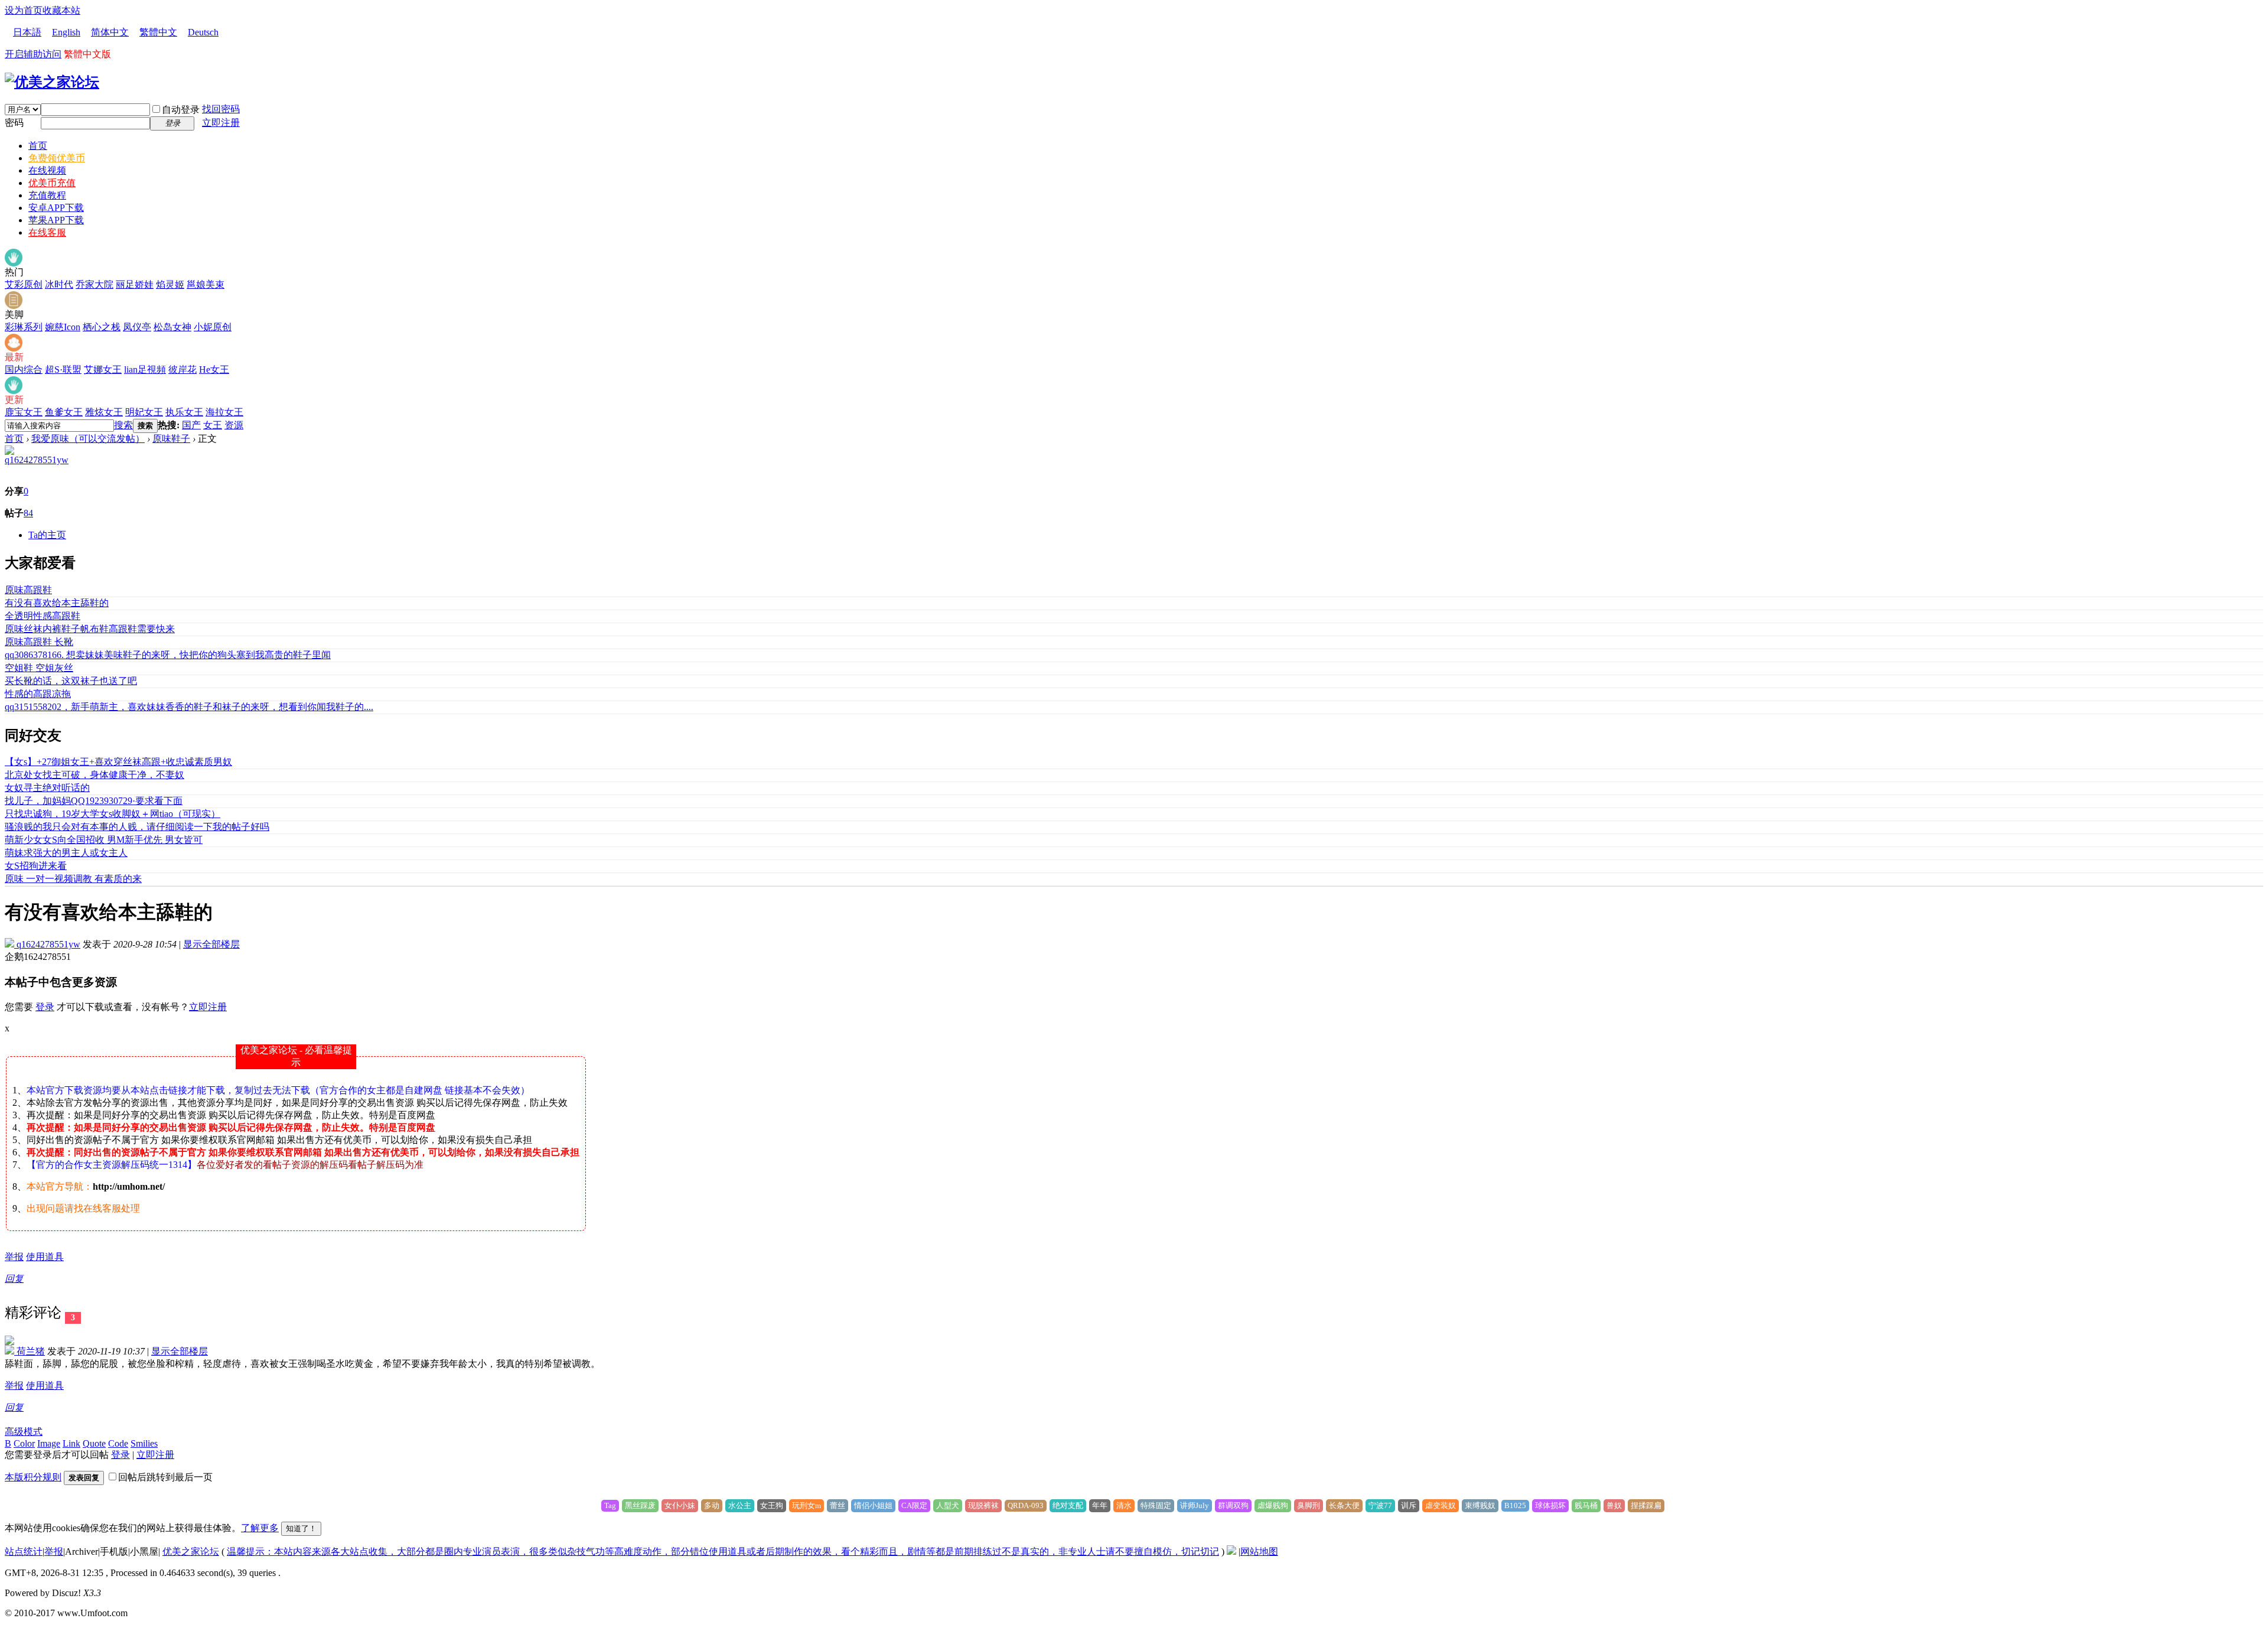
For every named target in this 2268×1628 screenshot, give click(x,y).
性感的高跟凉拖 (38, 694)
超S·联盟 (63, 369)
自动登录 (181, 110)
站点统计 (24, 1552)
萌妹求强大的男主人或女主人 (66, 853)
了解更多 (260, 1528)
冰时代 (59, 284)
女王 (213, 425)
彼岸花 (183, 369)
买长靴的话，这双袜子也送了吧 (71, 681)
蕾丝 (838, 1505)
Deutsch (203, 32)
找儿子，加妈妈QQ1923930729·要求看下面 (94, 801)
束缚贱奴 (1480, 1505)
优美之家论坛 (191, 1552)
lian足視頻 (145, 369)
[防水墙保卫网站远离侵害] (1231, 1552)
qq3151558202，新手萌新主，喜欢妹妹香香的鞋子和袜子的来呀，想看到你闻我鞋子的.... (189, 707)
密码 (14, 123)
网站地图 (1259, 1552)
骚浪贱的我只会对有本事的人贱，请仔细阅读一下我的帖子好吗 (137, 827)
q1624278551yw (37, 460)
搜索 (123, 425)
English (66, 32)
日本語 (27, 32)
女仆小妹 (680, 1505)
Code (118, 1443)
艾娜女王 (103, 369)
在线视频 (47, 170)
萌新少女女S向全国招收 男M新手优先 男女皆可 (104, 840)
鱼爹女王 (64, 412)
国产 (191, 425)
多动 (712, 1505)
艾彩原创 (24, 284)
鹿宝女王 (24, 412)
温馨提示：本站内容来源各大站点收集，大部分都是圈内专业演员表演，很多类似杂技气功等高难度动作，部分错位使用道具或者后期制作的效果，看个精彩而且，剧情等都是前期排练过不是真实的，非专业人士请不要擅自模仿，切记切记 (723, 1552)
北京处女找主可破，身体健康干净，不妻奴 (94, 775)
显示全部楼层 (211, 944)
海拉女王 (224, 412)
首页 (38, 146)
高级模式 (24, 1432)
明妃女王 (144, 412)
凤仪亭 (137, 327)
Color (24, 1443)
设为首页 (24, 10)
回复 (14, 1279)
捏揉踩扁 (1646, 1505)
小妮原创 (213, 327)
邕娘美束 (206, 284)
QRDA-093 (1026, 1505)
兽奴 (1614, 1505)
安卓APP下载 (56, 208)
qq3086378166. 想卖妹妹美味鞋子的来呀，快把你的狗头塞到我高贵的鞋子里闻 (168, 655)
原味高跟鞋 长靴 (39, 642)
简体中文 (110, 32)
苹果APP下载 (56, 220)
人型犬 (948, 1505)
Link (71, 1443)
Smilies (144, 1443)
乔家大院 (94, 284)
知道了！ (301, 1528)
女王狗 (772, 1505)
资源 (234, 425)
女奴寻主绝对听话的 (47, 788)
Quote (94, 1443)
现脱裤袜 (983, 1505)
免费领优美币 (57, 158)
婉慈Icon (63, 327)
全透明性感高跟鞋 (43, 616)
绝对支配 (1068, 1505)
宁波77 (1380, 1505)
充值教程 (47, 195)
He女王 (214, 369)
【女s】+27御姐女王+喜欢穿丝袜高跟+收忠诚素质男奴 (118, 762)
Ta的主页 (47, 535)
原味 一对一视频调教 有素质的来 (73, 879)
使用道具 (45, 1257)
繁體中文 (158, 32)
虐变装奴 (1441, 1505)
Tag (610, 1505)
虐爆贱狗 (1273, 1505)
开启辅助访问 (33, 54)
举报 (14, 1257)
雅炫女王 (104, 412)
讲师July (1195, 1505)
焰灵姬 (170, 284)
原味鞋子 (171, 439)
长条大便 (1344, 1505)
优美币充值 (52, 183)
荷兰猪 (30, 1351)
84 (28, 513)
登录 (45, 1007)
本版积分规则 (33, 1477)
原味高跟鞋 (28, 590)
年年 (1100, 1505)
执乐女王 (184, 412)
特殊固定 (1156, 1505)
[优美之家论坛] (52, 82)
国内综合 (24, 369)
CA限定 (914, 1505)
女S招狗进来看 (36, 866)
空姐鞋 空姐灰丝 (39, 668)
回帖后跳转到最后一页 (165, 1477)
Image (49, 1443)
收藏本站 (61, 10)
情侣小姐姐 (873, 1505)
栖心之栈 (102, 327)
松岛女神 (172, 327)
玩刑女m (806, 1505)
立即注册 (221, 123)
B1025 (1515, 1505)
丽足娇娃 (135, 284)
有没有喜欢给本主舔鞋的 (57, 603)
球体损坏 (1550, 1505)
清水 (1124, 1505)
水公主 (740, 1505)
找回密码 (221, 109)
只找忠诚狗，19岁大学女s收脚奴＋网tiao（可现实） (113, 814)
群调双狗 (1233, 1505)
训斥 (1409, 1505)
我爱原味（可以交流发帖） (88, 439)
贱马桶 (1586, 1505)
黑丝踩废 (640, 1505)
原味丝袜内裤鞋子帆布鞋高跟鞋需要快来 (90, 629)
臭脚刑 (1309, 1505)
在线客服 (47, 232)
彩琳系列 (24, 327)
